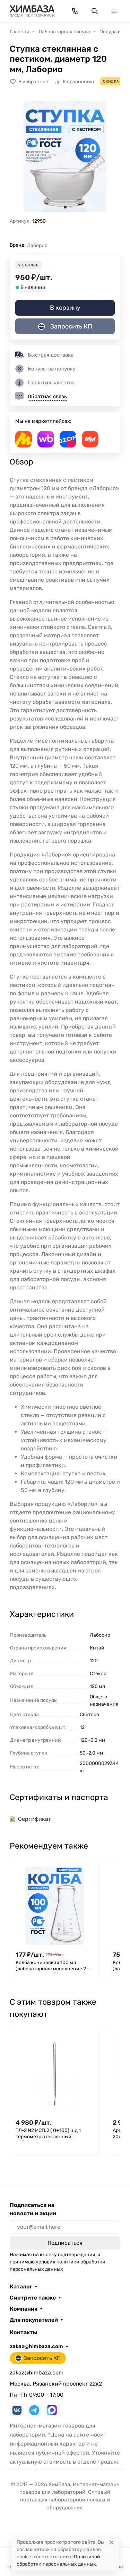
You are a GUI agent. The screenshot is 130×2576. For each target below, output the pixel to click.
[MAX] (52, 2410)
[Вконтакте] (17, 2410)
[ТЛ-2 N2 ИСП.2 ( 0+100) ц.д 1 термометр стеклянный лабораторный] (55, 2074)
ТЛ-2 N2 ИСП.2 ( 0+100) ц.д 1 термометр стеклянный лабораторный (48, 2134)
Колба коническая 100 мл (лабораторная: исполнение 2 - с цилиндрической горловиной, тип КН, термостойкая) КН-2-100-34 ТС (54, 1967)
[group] (65, 157)
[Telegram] (34, 2410)
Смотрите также (33, 2298)
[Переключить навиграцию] (114, 11)
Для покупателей (34, 2320)
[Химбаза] (32, 11)
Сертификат (34, 1819)
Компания (24, 2309)
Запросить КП (71, 326)
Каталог (21, 2287)
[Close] (111, 2542)
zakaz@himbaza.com (36, 2346)
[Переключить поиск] (95, 11)
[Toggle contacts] (75, 11)
